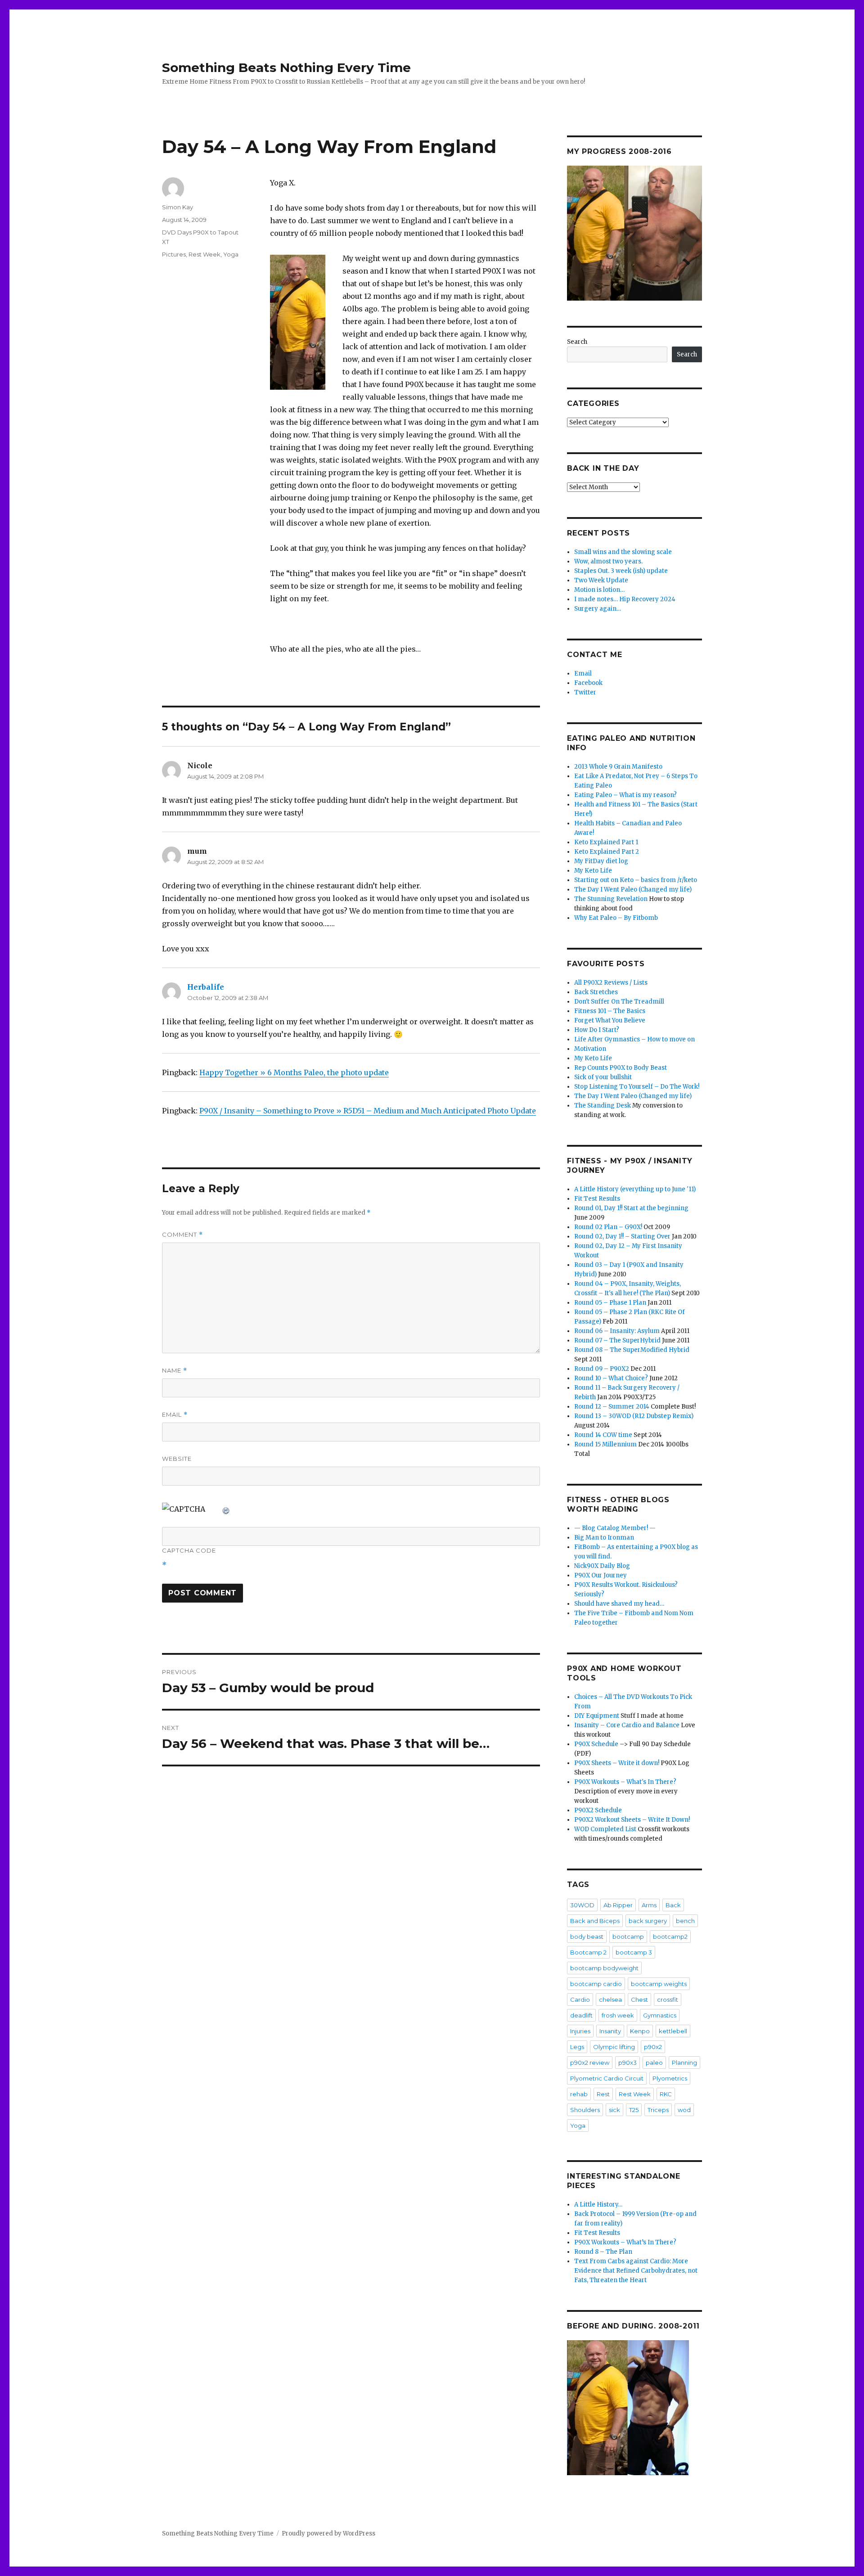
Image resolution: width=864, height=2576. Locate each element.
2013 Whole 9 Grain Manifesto (618, 767)
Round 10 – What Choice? (611, 1378)
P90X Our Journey (601, 1575)
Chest (639, 2000)
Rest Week (205, 254)
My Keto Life (593, 871)
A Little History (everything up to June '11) (635, 1189)
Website (177, 1459)
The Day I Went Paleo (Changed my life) (633, 889)
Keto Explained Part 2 (607, 852)
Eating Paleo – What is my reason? (625, 795)
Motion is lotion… (599, 590)
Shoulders (585, 2110)
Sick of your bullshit (603, 1077)
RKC (666, 2094)
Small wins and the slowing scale (623, 552)
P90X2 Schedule (598, 1810)
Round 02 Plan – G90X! (608, 1227)
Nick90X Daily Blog (602, 1566)
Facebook (588, 683)
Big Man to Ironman (604, 1538)
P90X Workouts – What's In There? (625, 1782)
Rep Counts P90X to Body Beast (621, 1068)
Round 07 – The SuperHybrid (617, 1340)
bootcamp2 (670, 1937)
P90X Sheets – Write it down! (617, 1763)
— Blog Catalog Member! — (615, 1528)
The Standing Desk (603, 1106)
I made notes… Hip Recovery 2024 (625, 599)
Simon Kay (178, 207)
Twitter (585, 692)
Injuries (580, 2031)
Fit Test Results (597, 1199)
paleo (654, 2063)
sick (614, 2110)
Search (577, 342)
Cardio (580, 2000)
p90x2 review (590, 2063)
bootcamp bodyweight (604, 1968)
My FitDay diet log (601, 861)
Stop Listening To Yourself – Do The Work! (637, 1087)
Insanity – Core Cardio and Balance (627, 1725)
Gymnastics (660, 2015)
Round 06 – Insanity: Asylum (617, 1331)
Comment (182, 1235)
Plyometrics (670, 2078)
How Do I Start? (597, 1030)
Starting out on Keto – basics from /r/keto (636, 880)
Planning (684, 2063)
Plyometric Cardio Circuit (607, 2078)
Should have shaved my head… (619, 1604)
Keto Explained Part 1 (606, 842)
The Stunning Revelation (611, 899)
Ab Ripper (618, 1905)
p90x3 (628, 2063)
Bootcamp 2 (588, 1952)
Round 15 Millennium (605, 1444)
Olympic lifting (614, 2047)
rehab (579, 2094)
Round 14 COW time (603, 1435)
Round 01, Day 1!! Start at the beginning (631, 1208)
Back (673, 1905)
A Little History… (598, 2204)
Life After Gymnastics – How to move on (634, 1039)
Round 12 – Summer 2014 (612, 1407)
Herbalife (206, 987)
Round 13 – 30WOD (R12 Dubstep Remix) (634, 1416)
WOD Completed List (605, 1829)
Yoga (231, 254)
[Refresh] (226, 1509)
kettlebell (673, 2031)
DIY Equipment (597, 1716)
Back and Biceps (595, 1921)
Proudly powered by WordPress (328, 2533)
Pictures (174, 254)
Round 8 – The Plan (603, 2252)
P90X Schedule (596, 1744)
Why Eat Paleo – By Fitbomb (616, 918)
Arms (649, 1905)
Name (175, 1371)
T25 (634, 2110)
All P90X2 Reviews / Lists (611, 983)
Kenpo (640, 2031)
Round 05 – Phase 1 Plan (610, 1303)
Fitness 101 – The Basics (610, 1011)
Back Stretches (596, 992)
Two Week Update (601, 580)
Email (175, 1415)
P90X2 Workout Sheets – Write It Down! (632, 1820)
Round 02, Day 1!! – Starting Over (622, 1236)
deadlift (581, 2015)
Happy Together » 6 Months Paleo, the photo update (294, 1072)
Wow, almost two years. (608, 561)
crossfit (668, 2000)
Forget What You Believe (610, 1020)
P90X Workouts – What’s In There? (625, 2242)
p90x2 (653, 2047)
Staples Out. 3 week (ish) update (621, 571)
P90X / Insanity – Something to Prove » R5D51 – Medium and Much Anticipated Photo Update (368, 1111)
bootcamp (628, 1937)
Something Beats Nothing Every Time (286, 68)
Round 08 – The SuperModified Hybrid (632, 1350)
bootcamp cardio (596, 1984)
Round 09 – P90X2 (602, 1369)
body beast (587, 1937)
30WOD (582, 1905)
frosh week (618, 2015)
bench (685, 1921)
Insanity (610, 2031)
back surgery (648, 1921)
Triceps (658, 2110)
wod (684, 2110)
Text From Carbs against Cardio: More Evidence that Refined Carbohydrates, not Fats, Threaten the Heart (636, 2271)
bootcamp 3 (634, 1952)
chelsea (610, 2000)
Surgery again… (598, 609)
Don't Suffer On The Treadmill (619, 1002)
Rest (603, 2094)
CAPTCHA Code (189, 1550)
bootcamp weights (659, 1984)
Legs (577, 2047)
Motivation (590, 1049)
